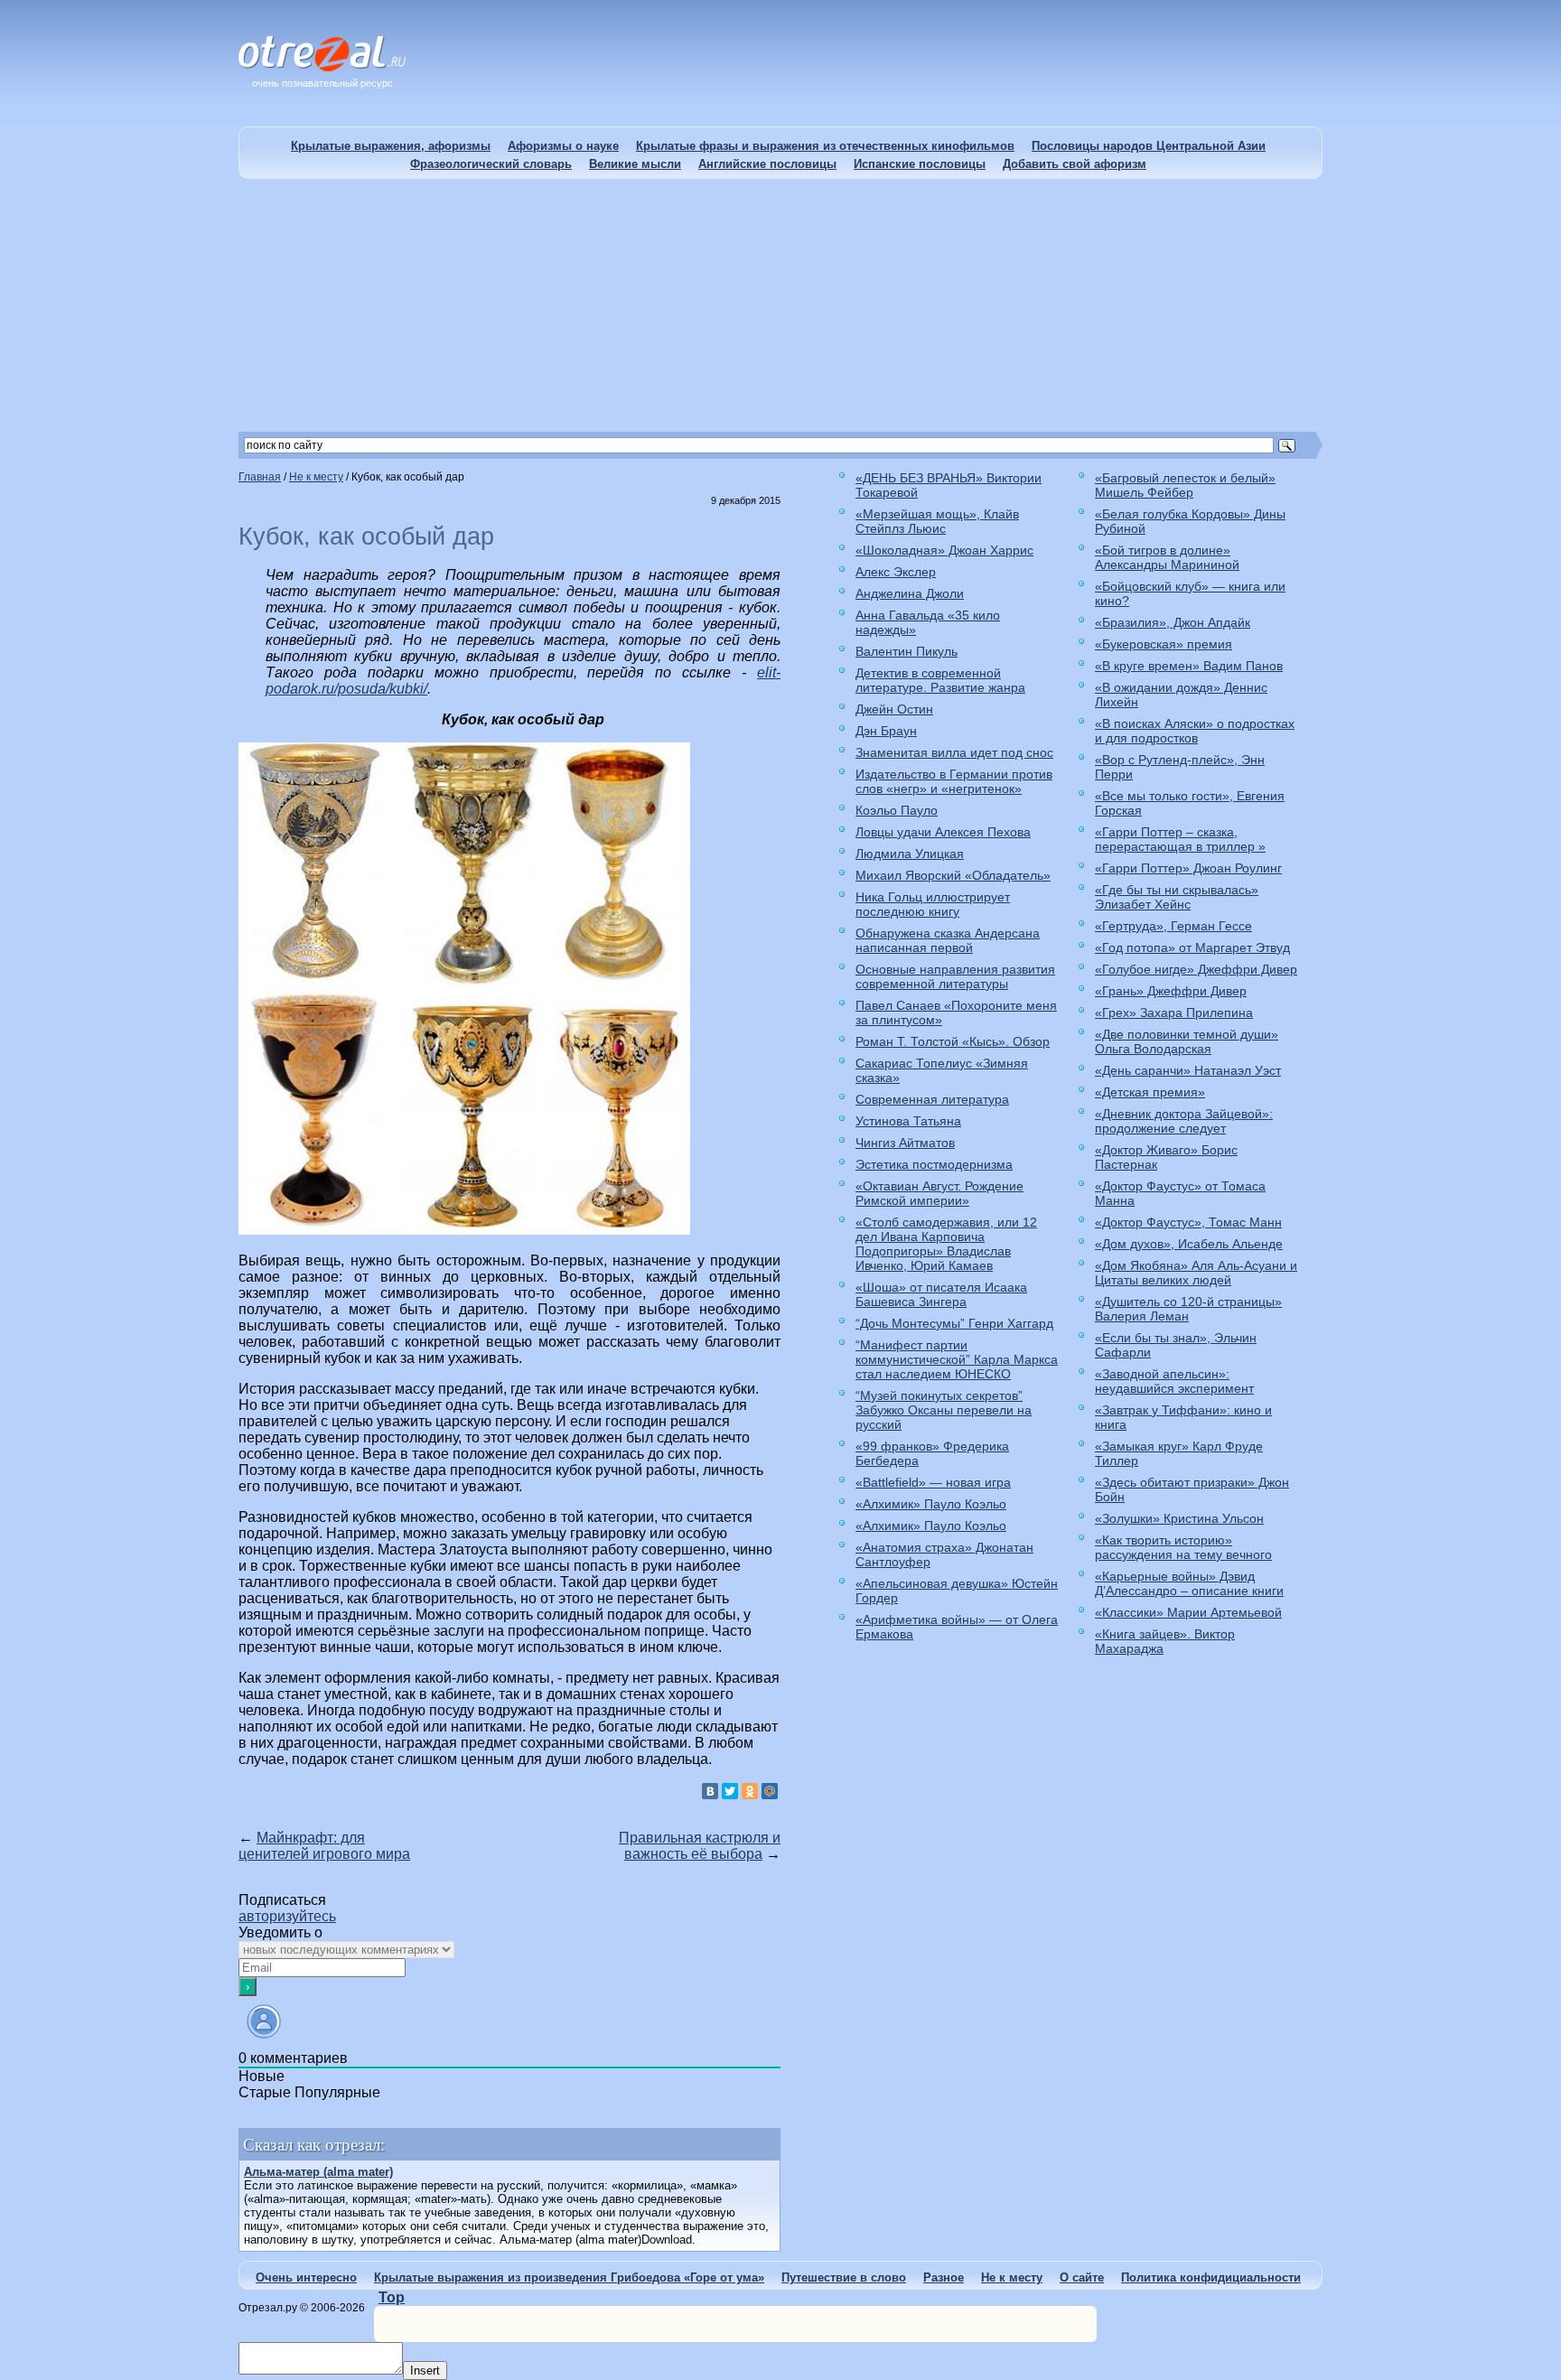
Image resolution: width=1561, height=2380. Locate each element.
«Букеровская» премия (1164, 644)
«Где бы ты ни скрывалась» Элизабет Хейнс (1177, 897)
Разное (944, 2277)
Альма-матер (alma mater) (318, 2172)
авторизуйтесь (287, 1916)
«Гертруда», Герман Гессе (1173, 926)
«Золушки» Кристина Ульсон (1179, 1518)
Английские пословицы (767, 164)
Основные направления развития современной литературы (955, 976)
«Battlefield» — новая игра (933, 1482)
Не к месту (1012, 2277)
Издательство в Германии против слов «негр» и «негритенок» (954, 781)
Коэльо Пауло (897, 810)
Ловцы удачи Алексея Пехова (943, 832)
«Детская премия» (1150, 1092)
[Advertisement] (780, 305)
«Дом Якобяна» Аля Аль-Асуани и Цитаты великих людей (1196, 1273)
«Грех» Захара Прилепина (1174, 1013)
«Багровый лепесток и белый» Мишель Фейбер (1185, 485)
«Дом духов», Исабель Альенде (1189, 1244)
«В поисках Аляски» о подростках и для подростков (1195, 731)
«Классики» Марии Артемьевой (1188, 1612)
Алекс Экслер (896, 572)
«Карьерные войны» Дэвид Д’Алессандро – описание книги (1189, 1583)
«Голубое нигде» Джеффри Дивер (1196, 969)
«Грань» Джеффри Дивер (1171, 991)
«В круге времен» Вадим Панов (1189, 666)
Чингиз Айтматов (905, 1143)
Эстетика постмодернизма (934, 1164)
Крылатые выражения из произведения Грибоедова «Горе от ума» (569, 2277)
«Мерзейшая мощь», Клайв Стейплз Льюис (937, 521)
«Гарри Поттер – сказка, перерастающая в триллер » (1180, 839)
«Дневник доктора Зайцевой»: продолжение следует (1184, 1121)
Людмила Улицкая (910, 854)
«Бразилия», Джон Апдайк (1173, 622)
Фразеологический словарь (491, 164)
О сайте (1082, 2277)
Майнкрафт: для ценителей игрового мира (324, 1846)
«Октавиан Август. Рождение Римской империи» (939, 1193)
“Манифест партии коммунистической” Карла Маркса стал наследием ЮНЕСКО (957, 1359)
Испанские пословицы (920, 164)
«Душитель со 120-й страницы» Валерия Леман (1188, 1309)
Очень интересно (306, 2277)
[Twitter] (730, 1791)
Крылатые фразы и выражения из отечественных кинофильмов (825, 146)
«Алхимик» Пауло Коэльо (931, 1504)
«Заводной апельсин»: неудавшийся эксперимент (1174, 1381)
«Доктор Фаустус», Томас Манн (1188, 1222)
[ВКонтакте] (710, 1791)
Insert (425, 2371)
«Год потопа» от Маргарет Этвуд (1192, 947)
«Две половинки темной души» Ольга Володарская (1187, 1041)
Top (392, 2297)
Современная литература (932, 1099)
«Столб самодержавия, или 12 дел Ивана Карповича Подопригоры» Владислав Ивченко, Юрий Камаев (946, 1244)
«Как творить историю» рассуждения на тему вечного (1183, 1547)
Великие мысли (635, 164)
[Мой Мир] (770, 1791)
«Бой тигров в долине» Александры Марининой (1167, 557)
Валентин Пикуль (907, 651)
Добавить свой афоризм (1075, 164)
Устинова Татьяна (908, 1121)
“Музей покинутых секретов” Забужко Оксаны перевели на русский (944, 1410)
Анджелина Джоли (910, 593)
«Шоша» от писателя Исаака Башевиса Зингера (941, 1294)
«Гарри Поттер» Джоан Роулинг (1188, 868)
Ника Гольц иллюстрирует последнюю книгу (933, 904)
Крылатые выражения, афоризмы (391, 146)
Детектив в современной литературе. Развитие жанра (940, 680)
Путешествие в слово (844, 2277)
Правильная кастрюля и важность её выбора (700, 1846)
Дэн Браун (886, 731)
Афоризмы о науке (563, 146)
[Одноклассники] (750, 1791)
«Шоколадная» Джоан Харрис (944, 550)
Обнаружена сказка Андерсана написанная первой (948, 940)
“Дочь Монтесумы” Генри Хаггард (954, 1323)
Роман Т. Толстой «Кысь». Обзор (953, 1041)
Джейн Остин (894, 709)
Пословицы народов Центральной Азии (1149, 146)
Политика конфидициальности (1211, 2277)
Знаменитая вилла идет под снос (954, 752)
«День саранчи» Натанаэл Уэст (1188, 1070)
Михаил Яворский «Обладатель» (953, 875)
